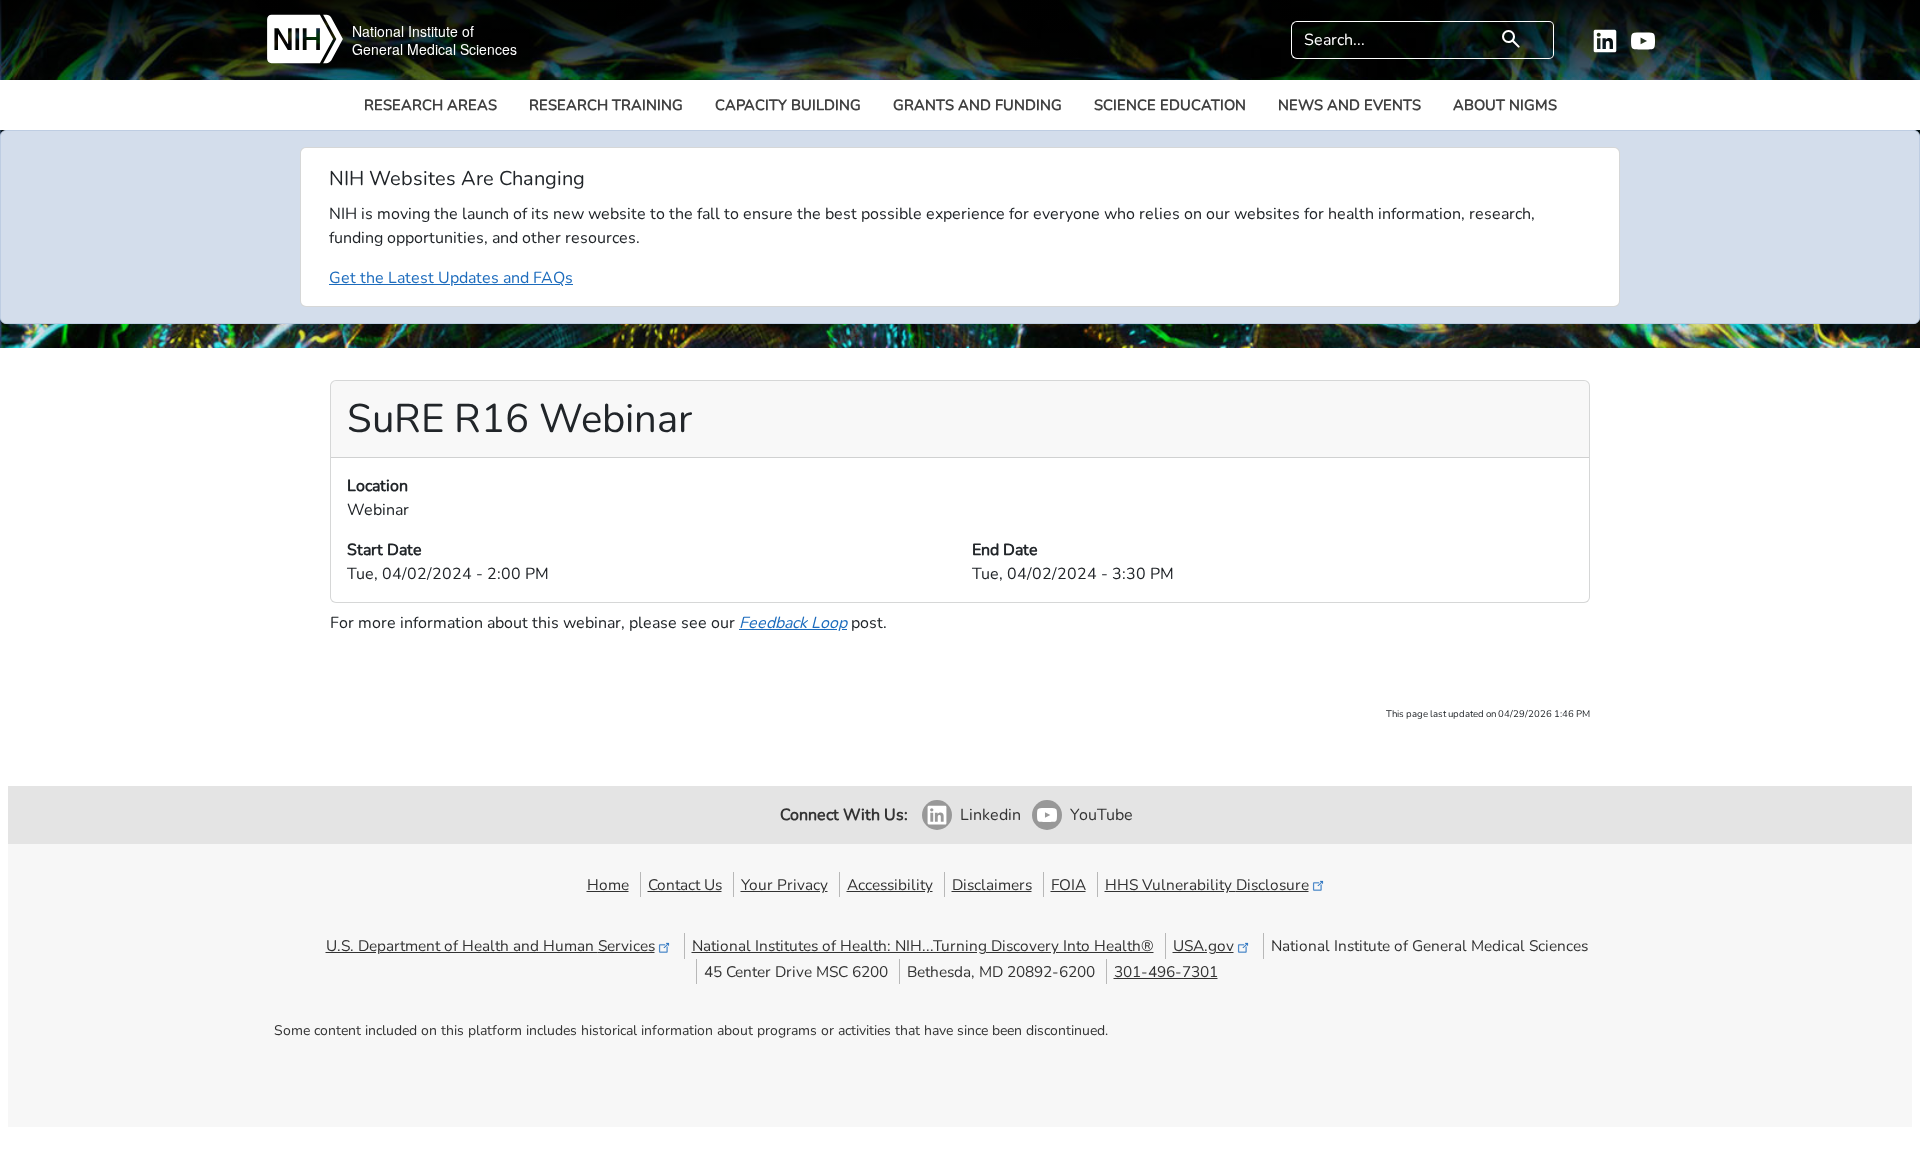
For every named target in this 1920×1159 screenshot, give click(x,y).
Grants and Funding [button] (977, 105)
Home (608, 884)
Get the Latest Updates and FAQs (451, 278)
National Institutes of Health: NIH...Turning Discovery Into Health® (923, 945)
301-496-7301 (1166, 971)
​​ (793, 623)
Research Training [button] (606, 105)
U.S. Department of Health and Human (490, 945)
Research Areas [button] (430, 105)
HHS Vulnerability (1207, 884)
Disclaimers (992, 884)
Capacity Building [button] (788, 105)
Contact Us (685, 884)
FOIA (1068, 884)
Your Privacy (784, 884)
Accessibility (890, 884)
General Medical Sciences (434, 49)
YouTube (1101, 815)
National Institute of (413, 31)
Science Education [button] (1170, 105)
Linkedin (990, 815)
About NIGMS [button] (1505, 105)
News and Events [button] (1349, 105)
